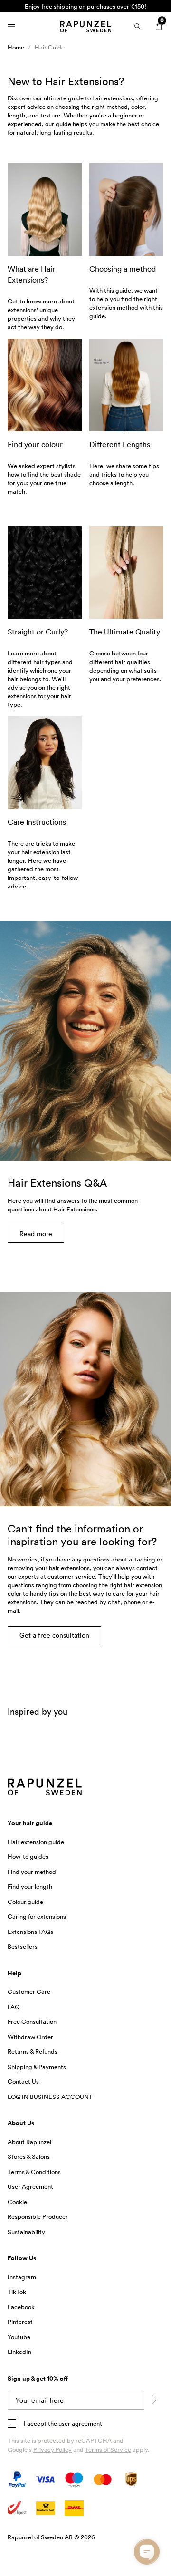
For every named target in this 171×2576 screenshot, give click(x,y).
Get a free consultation (54, 1635)
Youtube (19, 2337)
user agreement (80, 2423)
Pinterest (20, 2322)
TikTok (17, 2292)
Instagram (22, 2277)
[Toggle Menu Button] (11, 27)
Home (16, 47)
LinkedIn (19, 2352)
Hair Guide (50, 47)
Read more (36, 1234)
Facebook (21, 2307)
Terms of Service (108, 2449)
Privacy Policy (52, 2449)
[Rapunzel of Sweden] (85, 27)
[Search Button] (138, 27)
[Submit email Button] (154, 2400)
